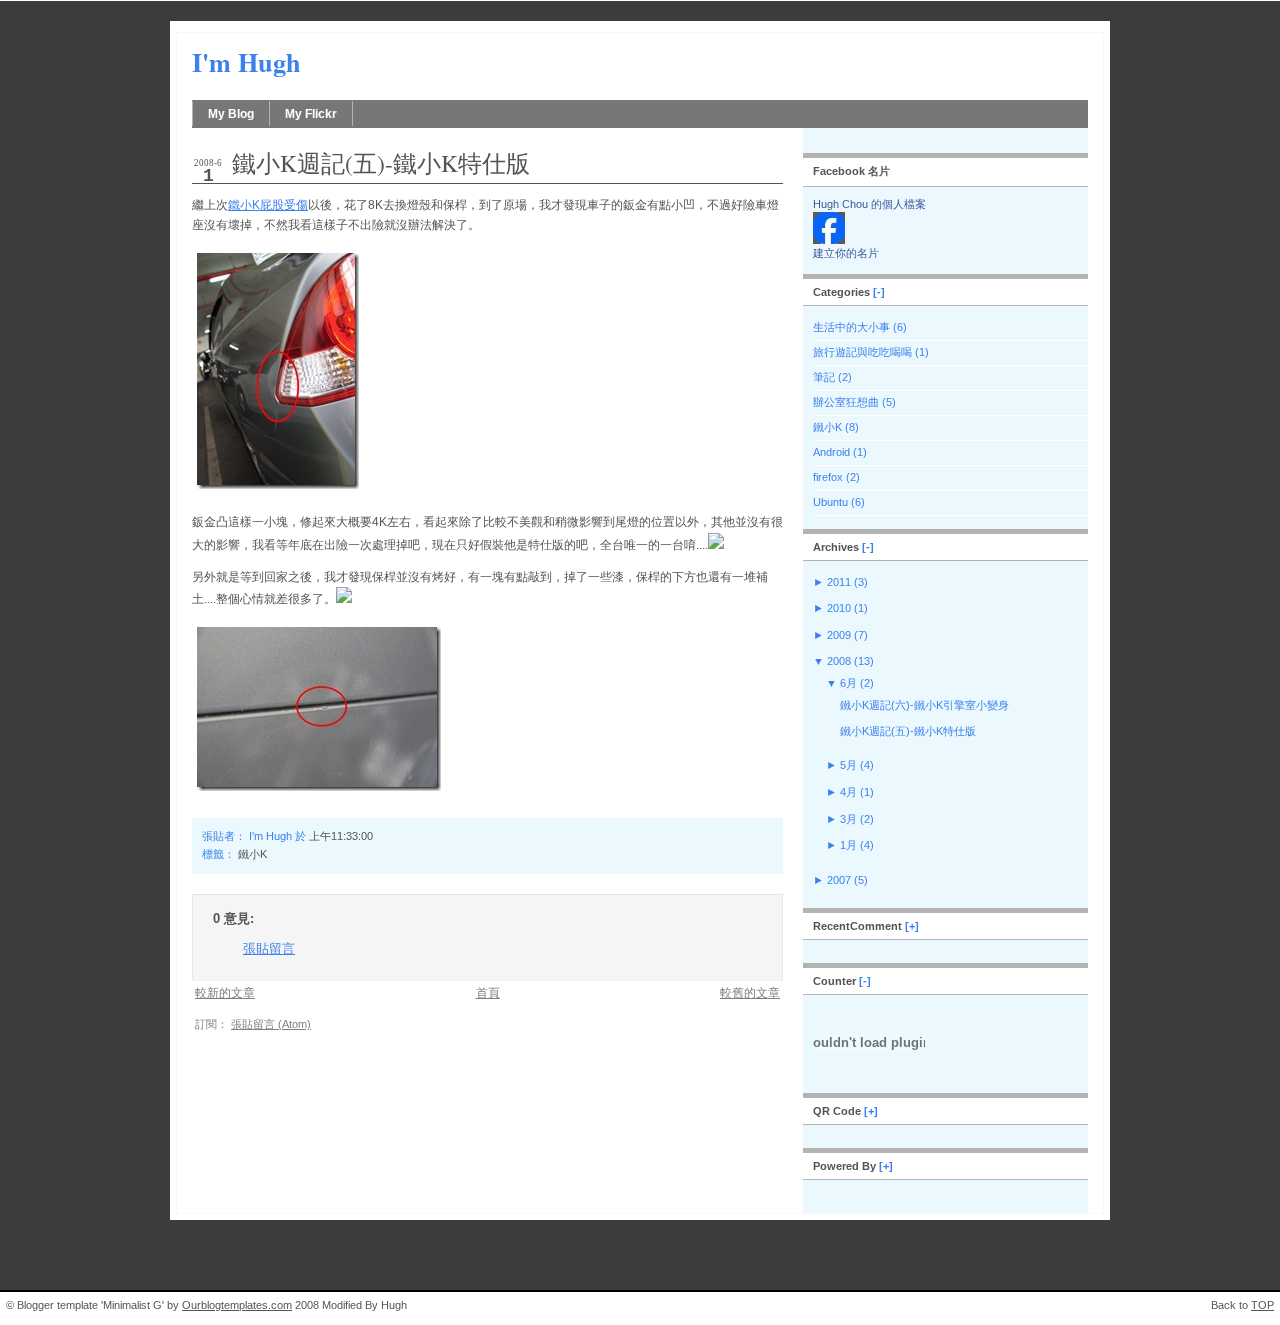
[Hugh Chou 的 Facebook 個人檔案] (829, 240)
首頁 (488, 992)
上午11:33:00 (341, 836)
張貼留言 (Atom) (271, 1024)
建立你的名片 (846, 253)
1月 (848, 845)
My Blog (231, 114)
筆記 (824, 377)
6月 (848, 683)
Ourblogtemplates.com (237, 1305)
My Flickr (311, 114)
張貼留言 (269, 948)
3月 (848, 819)
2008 (839, 661)
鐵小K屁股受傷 (268, 205)
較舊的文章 (750, 992)
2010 (839, 608)
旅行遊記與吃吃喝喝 (862, 352)
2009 (839, 635)
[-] (879, 292)
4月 (848, 792)
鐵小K (252, 854)
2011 (839, 582)
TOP (1262, 1305)
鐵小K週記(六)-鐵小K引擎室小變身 (924, 705)
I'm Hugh (246, 62)
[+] (912, 926)
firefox (828, 477)
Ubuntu (830, 502)
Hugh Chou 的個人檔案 (869, 204)
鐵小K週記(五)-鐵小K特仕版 (381, 163)
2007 (839, 880)
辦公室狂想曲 (846, 402)
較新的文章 (225, 992)
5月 (848, 765)
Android (831, 452)
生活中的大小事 (851, 327)
